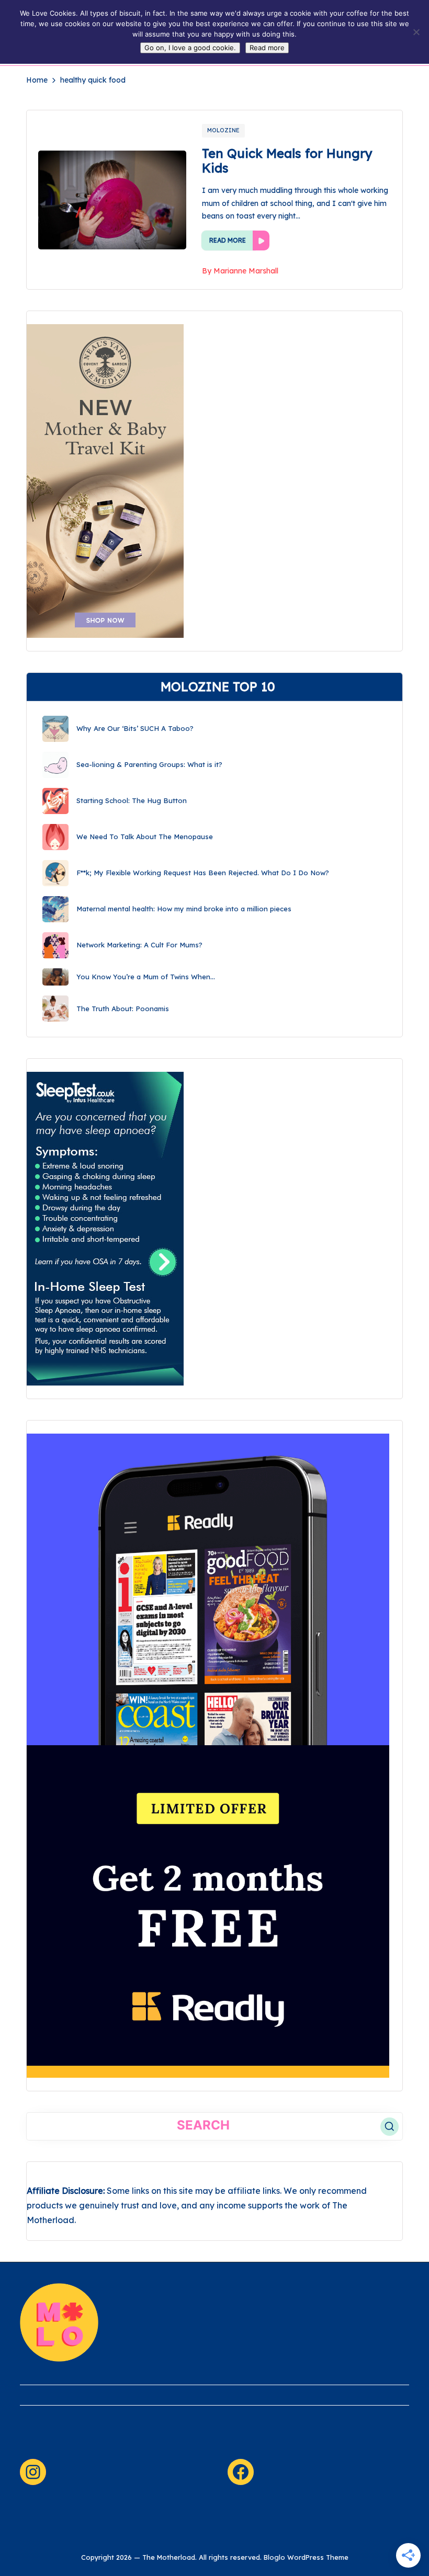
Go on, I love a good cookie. (190, 48)
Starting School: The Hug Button (132, 800)
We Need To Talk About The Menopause (145, 837)
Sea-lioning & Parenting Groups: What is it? (149, 764)
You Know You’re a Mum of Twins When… (146, 977)
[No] (416, 32)
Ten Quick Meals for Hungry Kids (287, 161)
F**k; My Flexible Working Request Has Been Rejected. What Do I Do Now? (203, 873)
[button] (390, 2127)
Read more (267, 48)
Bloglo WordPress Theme (306, 2557)
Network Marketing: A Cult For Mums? (139, 945)
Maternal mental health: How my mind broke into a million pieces (184, 909)
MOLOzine (223, 130)
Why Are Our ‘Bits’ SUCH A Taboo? (135, 728)
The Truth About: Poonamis (123, 1009)
